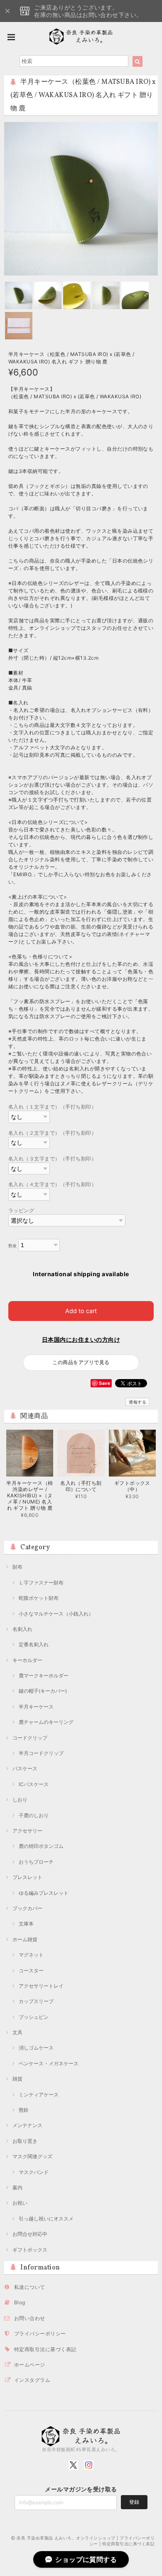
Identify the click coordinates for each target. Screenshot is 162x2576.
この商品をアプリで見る (81, 1362)
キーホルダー (27, 1660)
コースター (31, 1970)
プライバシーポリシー (40, 2334)
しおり (20, 1800)
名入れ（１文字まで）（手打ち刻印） (52, 1107)
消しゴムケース (36, 2048)
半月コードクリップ (41, 1753)
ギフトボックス (30, 2250)
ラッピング (21, 1210)
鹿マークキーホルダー (44, 1675)
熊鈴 (24, 2110)
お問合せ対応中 (30, 2234)
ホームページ (30, 2365)
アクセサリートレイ (41, 1986)
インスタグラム (32, 2380)
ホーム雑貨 (25, 1939)
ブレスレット (27, 1877)
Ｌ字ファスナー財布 (41, 1583)
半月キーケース (36, 1707)
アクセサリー (27, 1831)
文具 (17, 2032)
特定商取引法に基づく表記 (45, 2349)
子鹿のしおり (34, 1815)
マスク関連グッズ (32, 2156)
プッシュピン (34, 2017)
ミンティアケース (39, 2095)
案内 (17, 2187)
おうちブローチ (36, 1862)
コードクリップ (30, 1738)
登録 (134, 2502)
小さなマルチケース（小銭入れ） (56, 1614)
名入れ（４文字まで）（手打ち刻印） (52, 1184)
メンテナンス (27, 2125)
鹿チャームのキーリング (46, 1722)
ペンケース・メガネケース (49, 2063)
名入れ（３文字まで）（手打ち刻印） (52, 1159)
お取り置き (25, 2141)
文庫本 (26, 1924)
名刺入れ (22, 1629)
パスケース (25, 1768)
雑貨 (17, 2079)
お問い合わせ (30, 2318)
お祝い (20, 2203)
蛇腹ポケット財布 (39, 1598)
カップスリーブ (36, 2001)
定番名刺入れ (34, 1644)
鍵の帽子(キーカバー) (43, 1691)
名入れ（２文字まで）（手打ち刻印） (52, 1133)
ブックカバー (27, 1908)
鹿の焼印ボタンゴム (41, 1846)
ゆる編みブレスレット (44, 1893)
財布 (17, 1567)
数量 (13, 1246)
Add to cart (81, 1311)
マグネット (31, 1955)
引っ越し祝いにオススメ (46, 2219)
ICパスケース (34, 1784)
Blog (20, 2302)
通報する (137, 1402)
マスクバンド (34, 2172)
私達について (30, 2287)
